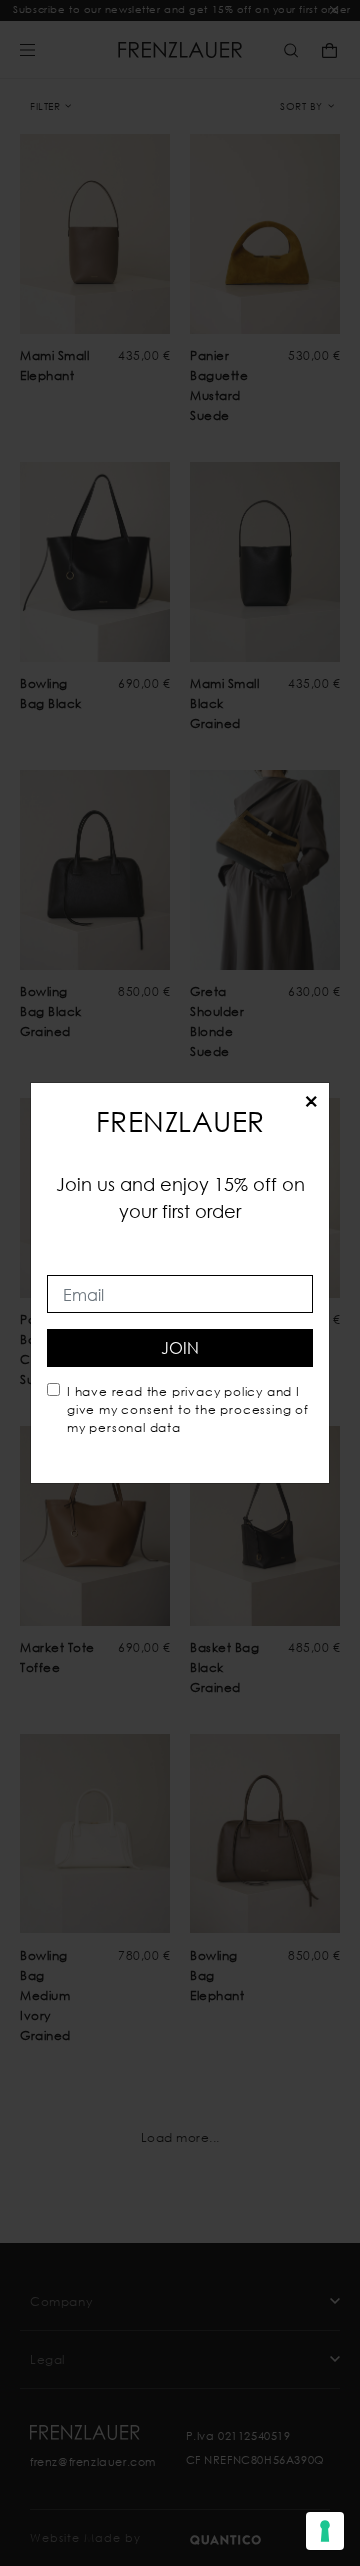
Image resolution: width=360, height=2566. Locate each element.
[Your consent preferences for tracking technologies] (325, 2531)
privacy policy (217, 1391)
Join (180, 1347)
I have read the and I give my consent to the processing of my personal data (188, 1409)
